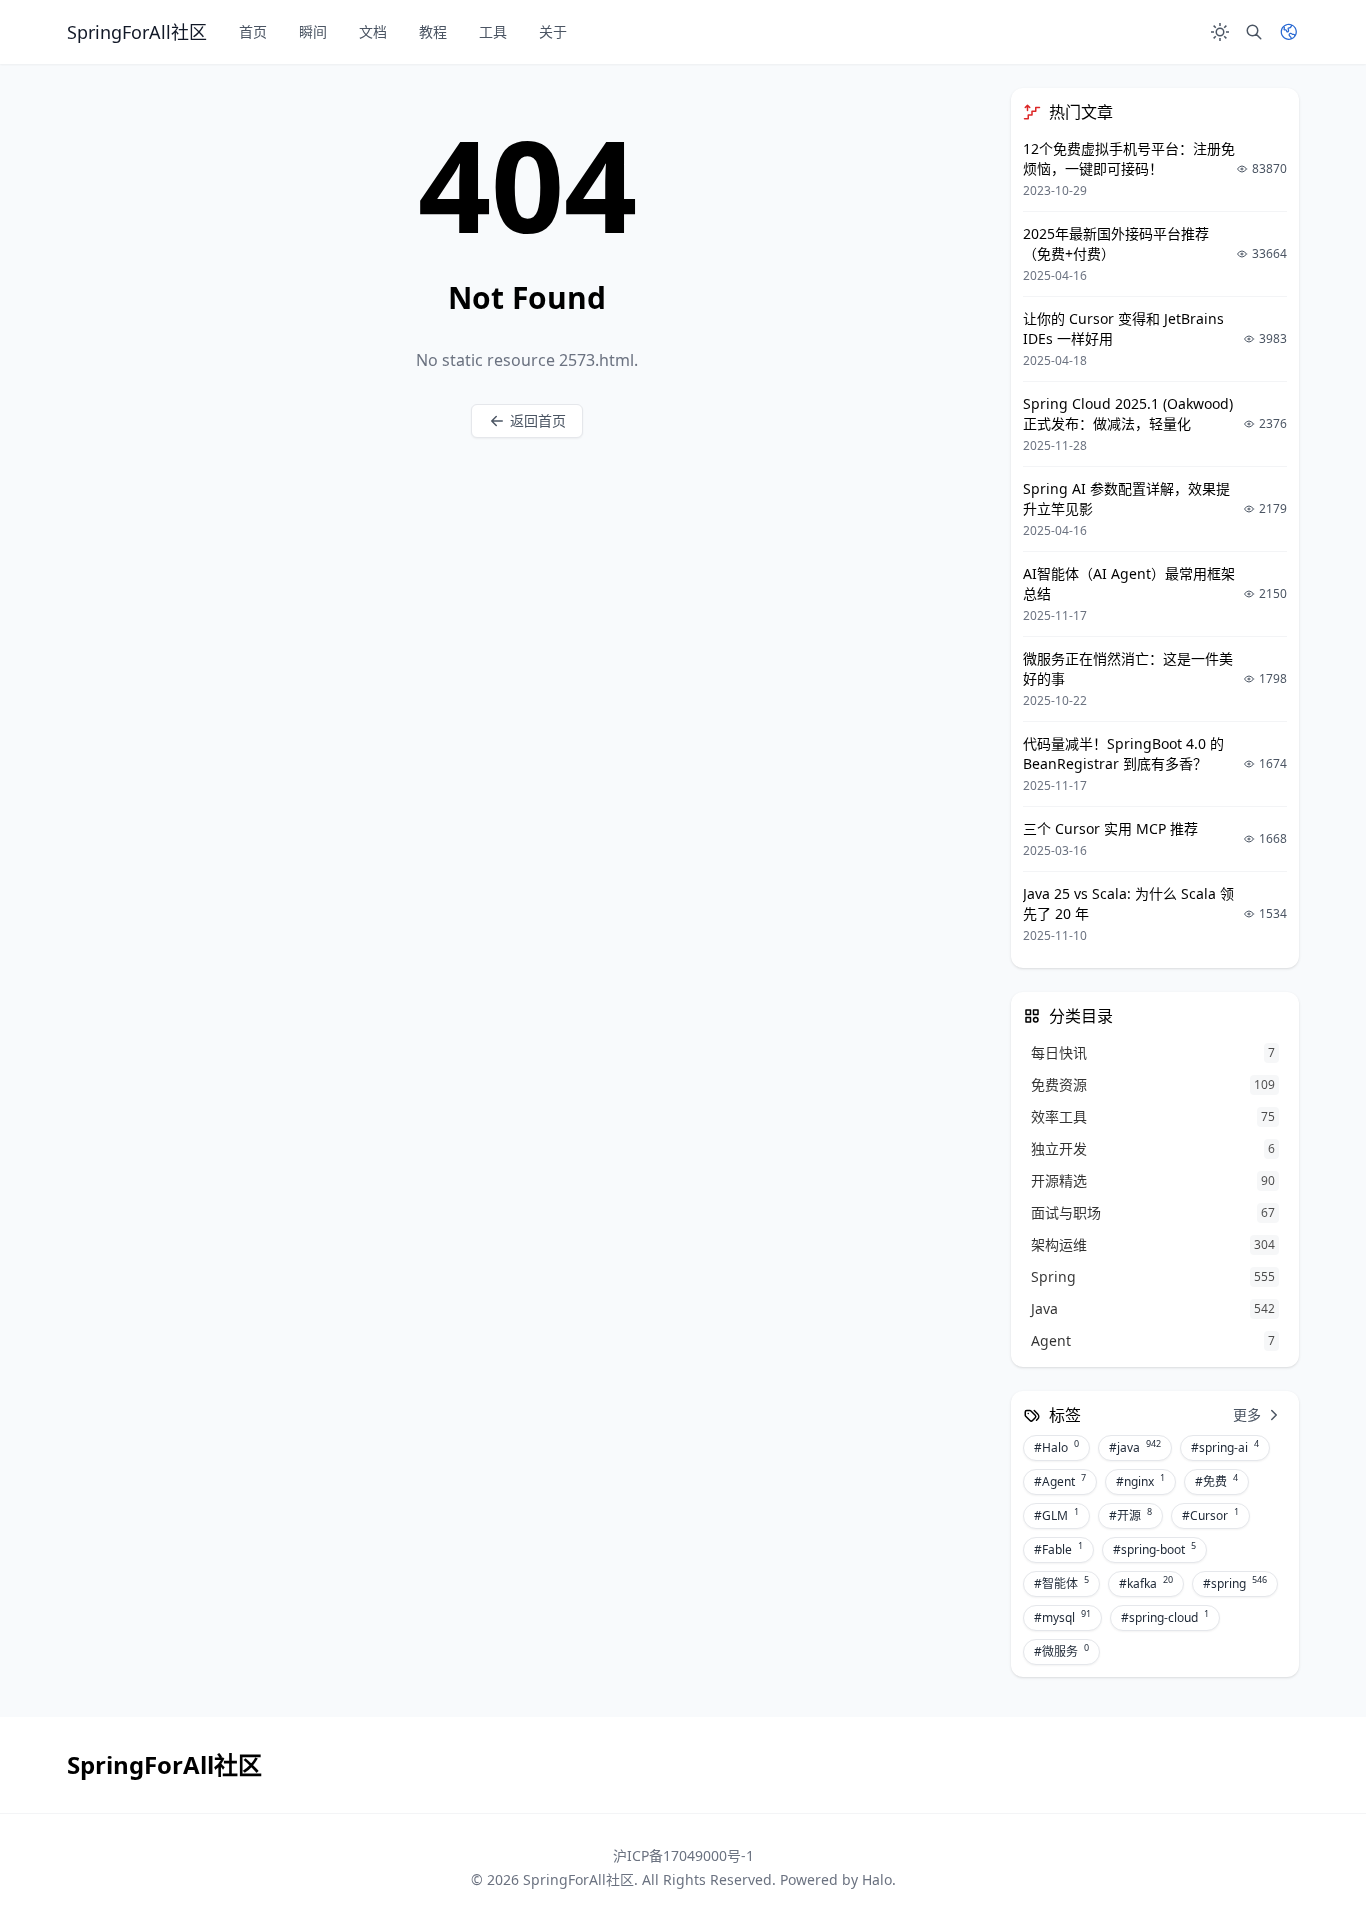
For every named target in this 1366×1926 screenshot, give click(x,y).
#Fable (1058, 1549)
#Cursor (1210, 1515)
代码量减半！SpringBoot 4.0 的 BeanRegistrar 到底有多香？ (1123, 753)
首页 (253, 31)
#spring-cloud (1165, 1617)
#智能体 (1061, 1583)
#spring (1235, 1583)
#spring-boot (1154, 1549)
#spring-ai (1225, 1447)
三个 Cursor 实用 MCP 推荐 (1110, 828)
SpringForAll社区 (578, 1879)
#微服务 (1061, 1651)
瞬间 (313, 31)
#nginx (1140, 1481)
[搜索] (1254, 32)
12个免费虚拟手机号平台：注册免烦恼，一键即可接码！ (1129, 158)
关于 (553, 31)
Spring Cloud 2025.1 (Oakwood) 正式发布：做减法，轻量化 (1128, 413)
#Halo (1056, 1447)
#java (1135, 1447)
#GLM (1056, 1515)
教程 (433, 31)
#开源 (1130, 1515)
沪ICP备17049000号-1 (683, 1855)
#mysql (1062, 1617)
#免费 (1216, 1481)
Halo (877, 1879)
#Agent (1060, 1481)
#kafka (1146, 1583)
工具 (493, 31)
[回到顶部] (1302, 1862)
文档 (373, 31)
